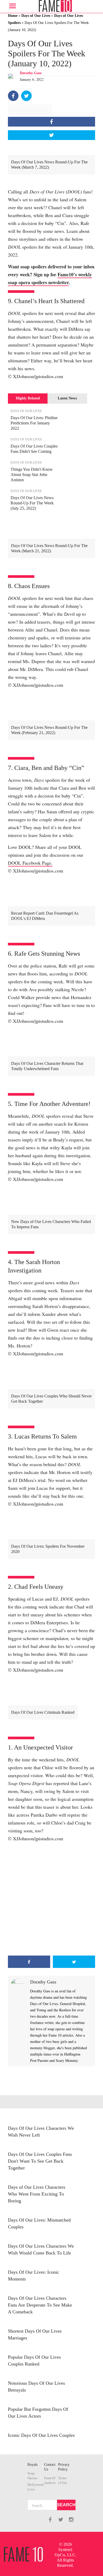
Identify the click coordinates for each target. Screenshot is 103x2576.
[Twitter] (26, 96)
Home (13, 16)
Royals (32, 2465)
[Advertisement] (51, 1899)
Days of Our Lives (36, 16)
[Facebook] (13, 96)
